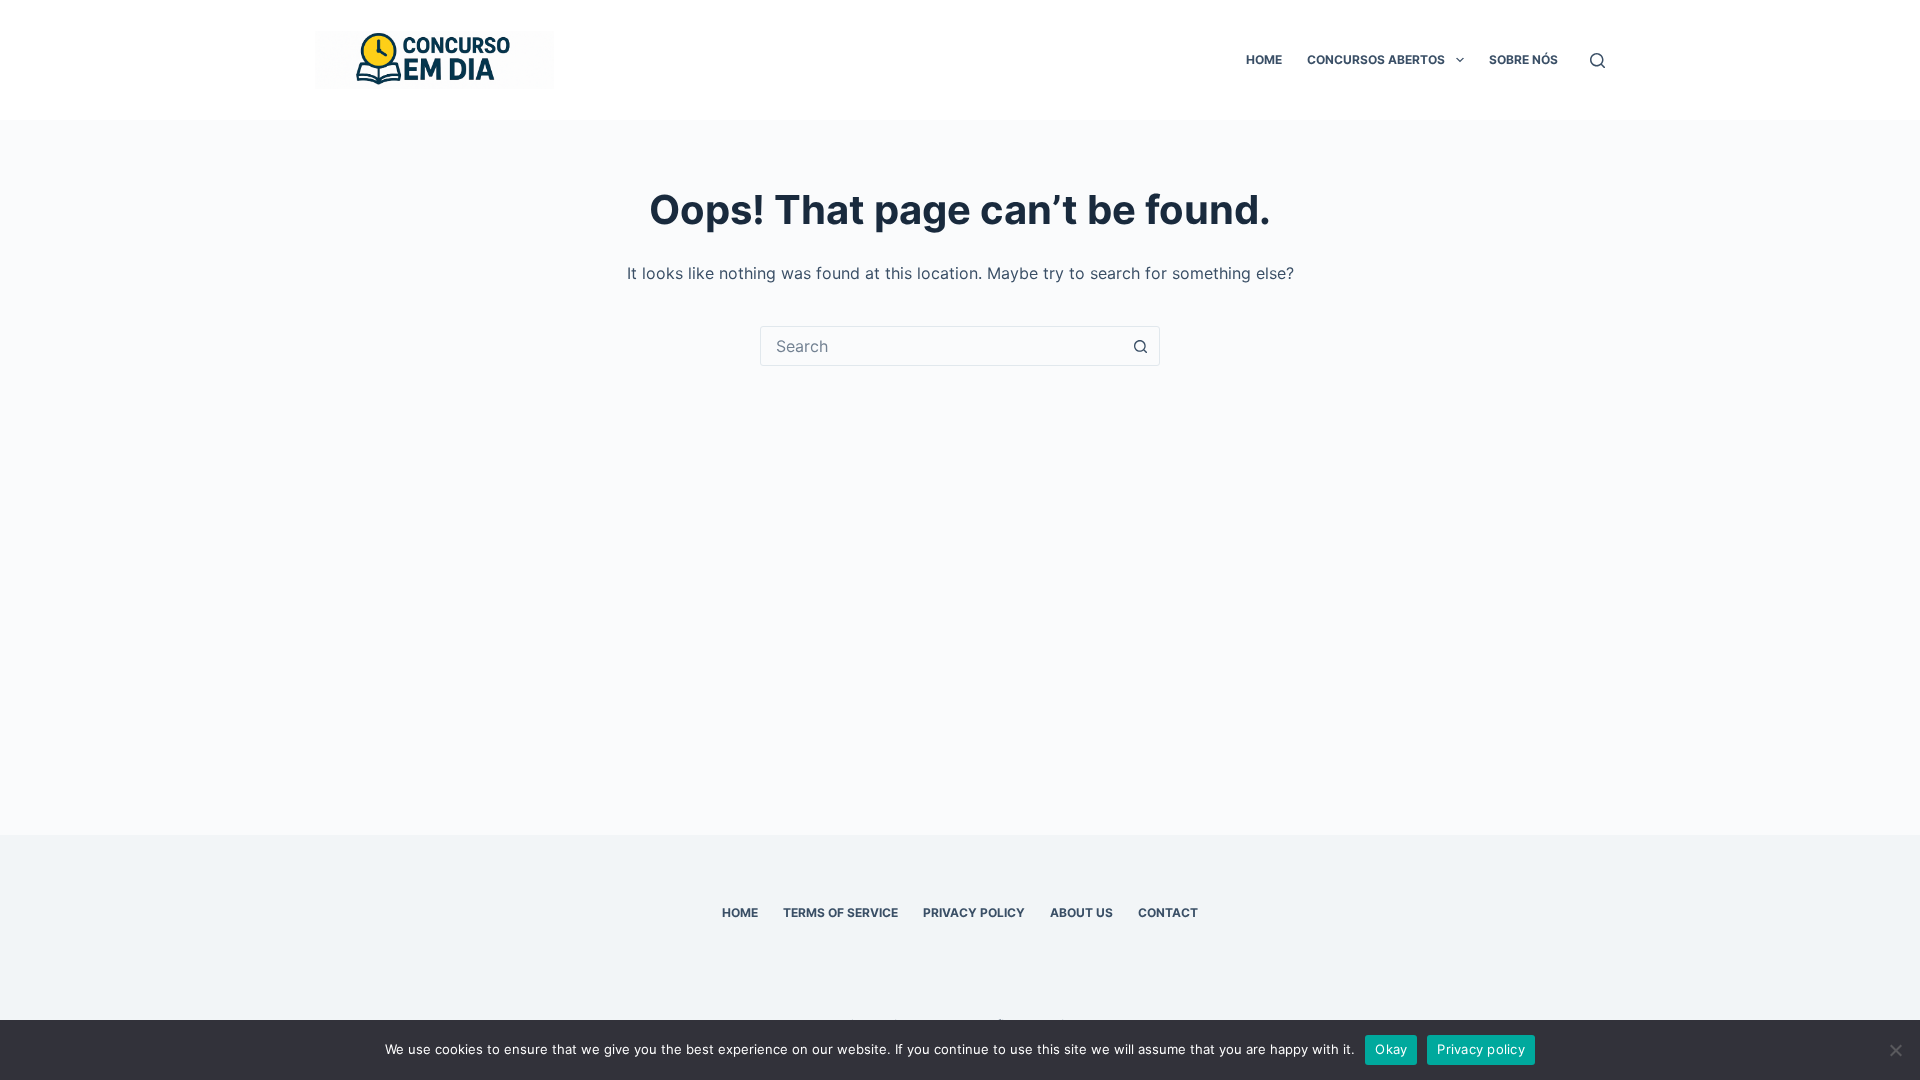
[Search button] (1140, 346)
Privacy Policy (974, 912)
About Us (1081, 912)
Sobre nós (1523, 59)
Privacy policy (1481, 1049)
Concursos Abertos (1376, 59)
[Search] (1597, 60)
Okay (1391, 1049)
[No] (1895, 1050)
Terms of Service (840, 912)
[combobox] (941, 346)
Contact (1168, 912)
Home (1264, 59)
